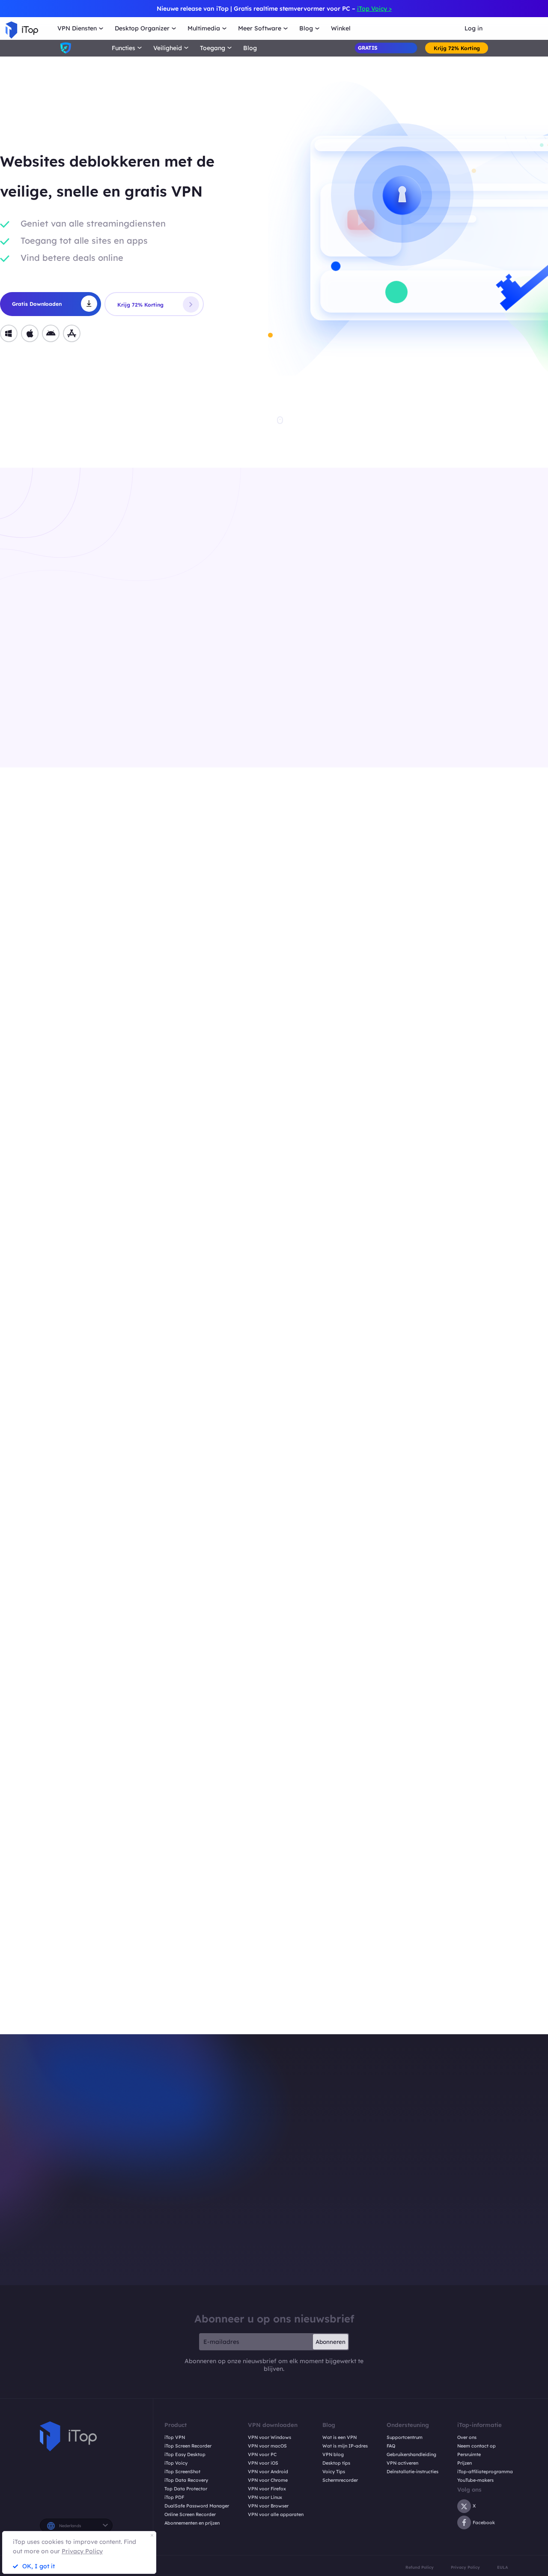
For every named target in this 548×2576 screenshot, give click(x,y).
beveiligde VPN (407, 1984)
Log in (474, 28)
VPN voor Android (268, 2472)
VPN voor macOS (267, 2446)
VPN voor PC (262, 2455)
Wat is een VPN (340, 2437)
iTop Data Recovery (186, 2480)
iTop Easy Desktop (185, 2455)
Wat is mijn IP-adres (345, 2446)
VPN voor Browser (268, 2506)
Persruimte (469, 2455)
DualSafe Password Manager (197, 2506)
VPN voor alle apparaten (276, 2515)
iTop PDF (174, 2497)
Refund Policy (420, 2567)
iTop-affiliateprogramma (485, 2472)
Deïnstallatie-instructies (412, 2472)
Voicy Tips (334, 2472)
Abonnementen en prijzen (192, 2523)
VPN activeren (402, 2463)
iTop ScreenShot (182, 2472)
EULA (503, 2567)
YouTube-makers (475, 2480)
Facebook (484, 2522)
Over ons (467, 2437)
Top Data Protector (186, 2489)
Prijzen (465, 2463)
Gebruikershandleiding (411, 2455)
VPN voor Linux (265, 2497)
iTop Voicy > (374, 9)
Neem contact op (477, 2446)
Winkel (341, 28)
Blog (250, 48)
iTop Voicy (176, 2463)
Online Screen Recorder (190, 2515)
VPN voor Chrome (268, 2480)
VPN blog (333, 2455)
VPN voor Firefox (267, 2489)
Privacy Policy (465, 2567)
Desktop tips (336, 2463)
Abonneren (331, 2342)
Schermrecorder (340, 2480)
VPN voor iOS (263, 2463)
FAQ (391, 2446)
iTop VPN (175, 2437)
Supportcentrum (405, 2437)
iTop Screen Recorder (188, 2446)
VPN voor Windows (270, 2437)
